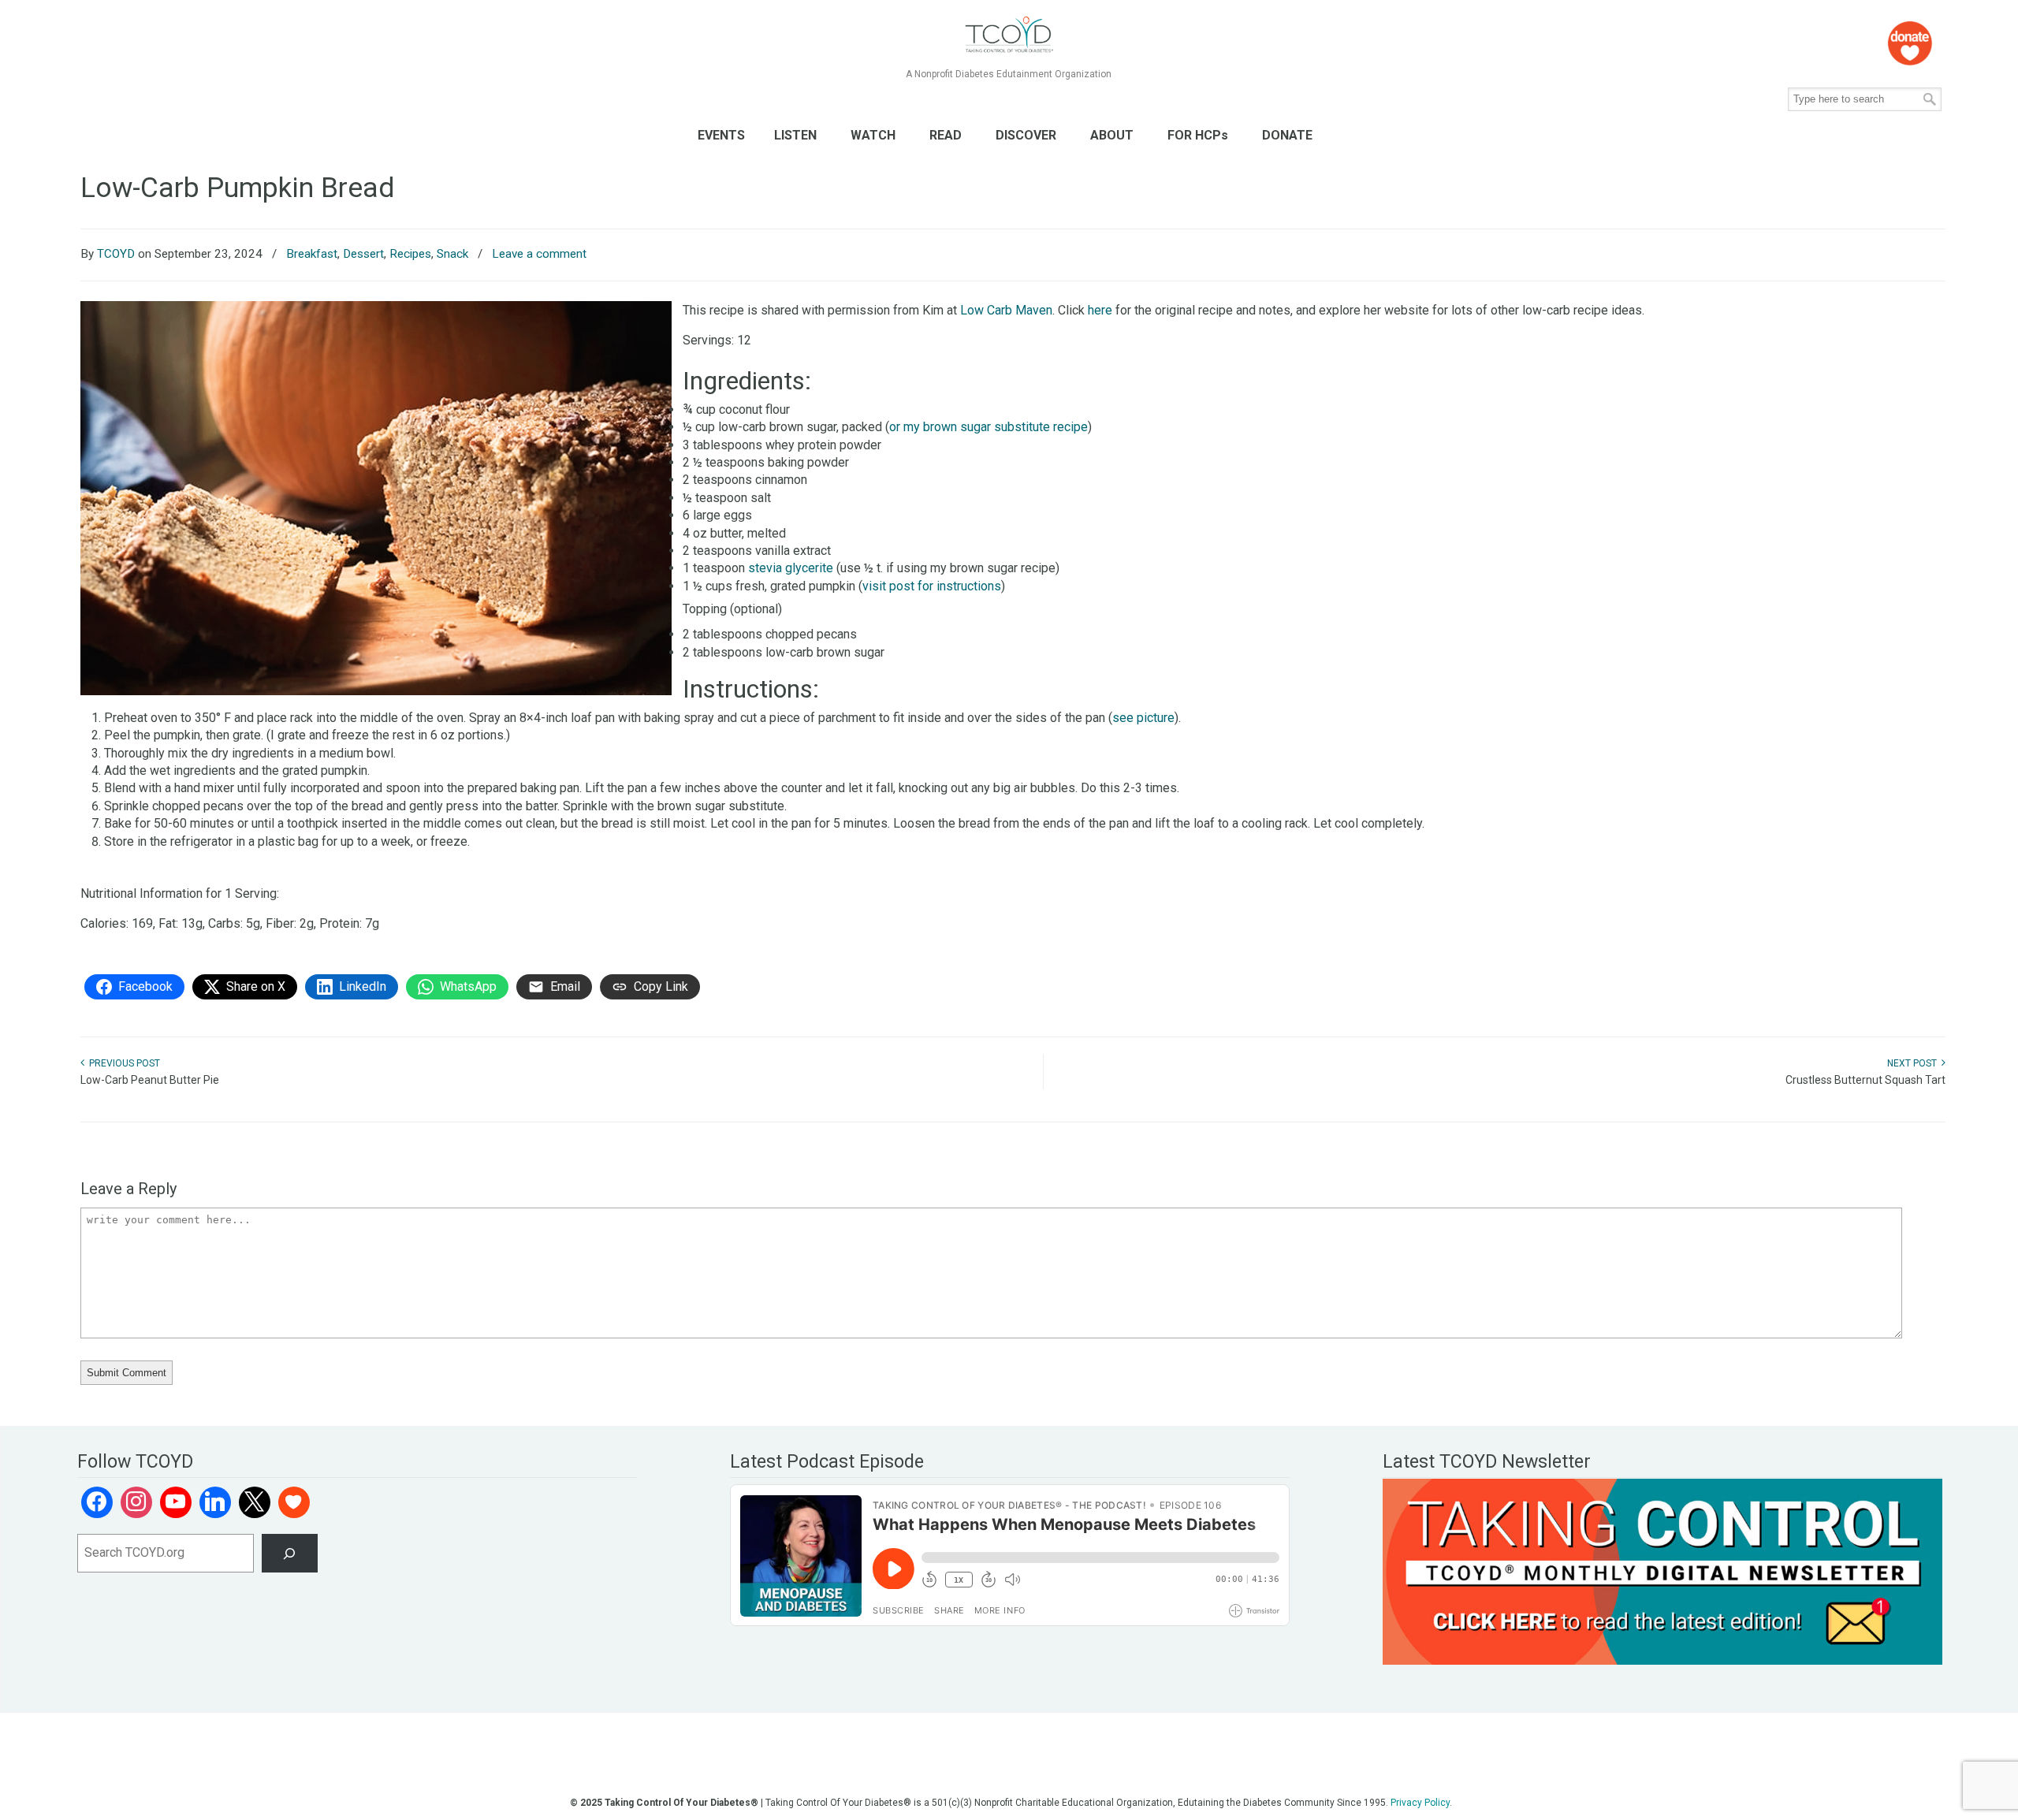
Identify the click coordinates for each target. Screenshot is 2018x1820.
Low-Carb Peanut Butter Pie (150, 1080)
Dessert (363, 254)
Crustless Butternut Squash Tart (1865, 1080)
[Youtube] (176, 1502)
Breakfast (312, 254)
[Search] (290, 1553)
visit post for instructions (932, 586)
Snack (452, 254)
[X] (255, 1502)
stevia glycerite (791, 568)
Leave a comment (539, 254)
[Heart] (294, 1502)
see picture (1143, 718)
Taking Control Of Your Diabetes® (1009, 35)
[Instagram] (136, 1502)
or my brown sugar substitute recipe (989, 427)
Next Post (1914, 1063)
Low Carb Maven (1006, 310)
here (1100, 310)
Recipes (410, 254)
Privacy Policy (1420, 1803)
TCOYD (116, 254)
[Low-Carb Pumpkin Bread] (376, 691)
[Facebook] (97, 1502)
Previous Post (122, 1063)
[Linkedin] (215, 1502)
